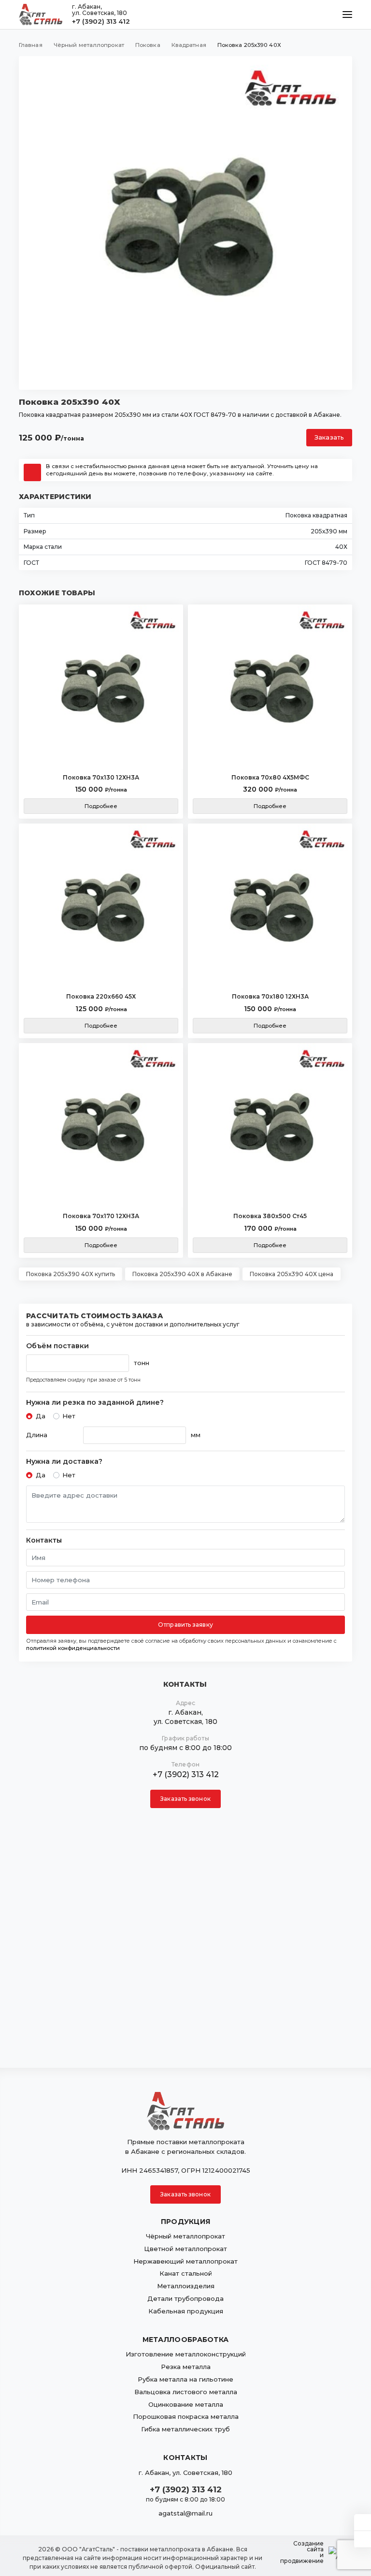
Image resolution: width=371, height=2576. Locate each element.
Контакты (44, 1540)
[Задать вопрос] (363, 2522)
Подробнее (101, 806)
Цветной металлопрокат (185, 2249)
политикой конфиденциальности (73, 1648)
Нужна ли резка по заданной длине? (95, 1403)
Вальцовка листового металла (186, 2392)
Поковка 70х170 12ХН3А (101, 1216)
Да (41, 1416)
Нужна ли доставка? (64, 1462)
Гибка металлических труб (185, 2429)
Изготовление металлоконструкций (186, 2354)
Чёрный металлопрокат (185, 2236)
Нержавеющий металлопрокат (185, 2261)
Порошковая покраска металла (186, 2416)
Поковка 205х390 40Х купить (71, 1274)
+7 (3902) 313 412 (101, 21)
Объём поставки (57, 1346)
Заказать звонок (185, 1799)
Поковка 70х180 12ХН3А (270, 996)
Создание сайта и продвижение (302, 2552)
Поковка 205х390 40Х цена (292, 1274)
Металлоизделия (186, 2286)
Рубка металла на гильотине (185, 2379)
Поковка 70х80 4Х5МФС (270, 777)
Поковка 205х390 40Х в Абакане (182, 1274)
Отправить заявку (185, 1625)
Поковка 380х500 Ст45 (270, 1216)
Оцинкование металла (186, 2404)
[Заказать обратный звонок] (363, 2539)
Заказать (329, 437)
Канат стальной (186, 2273)
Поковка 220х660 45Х (101, 996)
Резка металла (186, 2367)
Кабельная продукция (186, 2311)
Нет (69, 1416)
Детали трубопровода (185, 2298)
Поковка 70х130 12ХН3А (101, 777)
